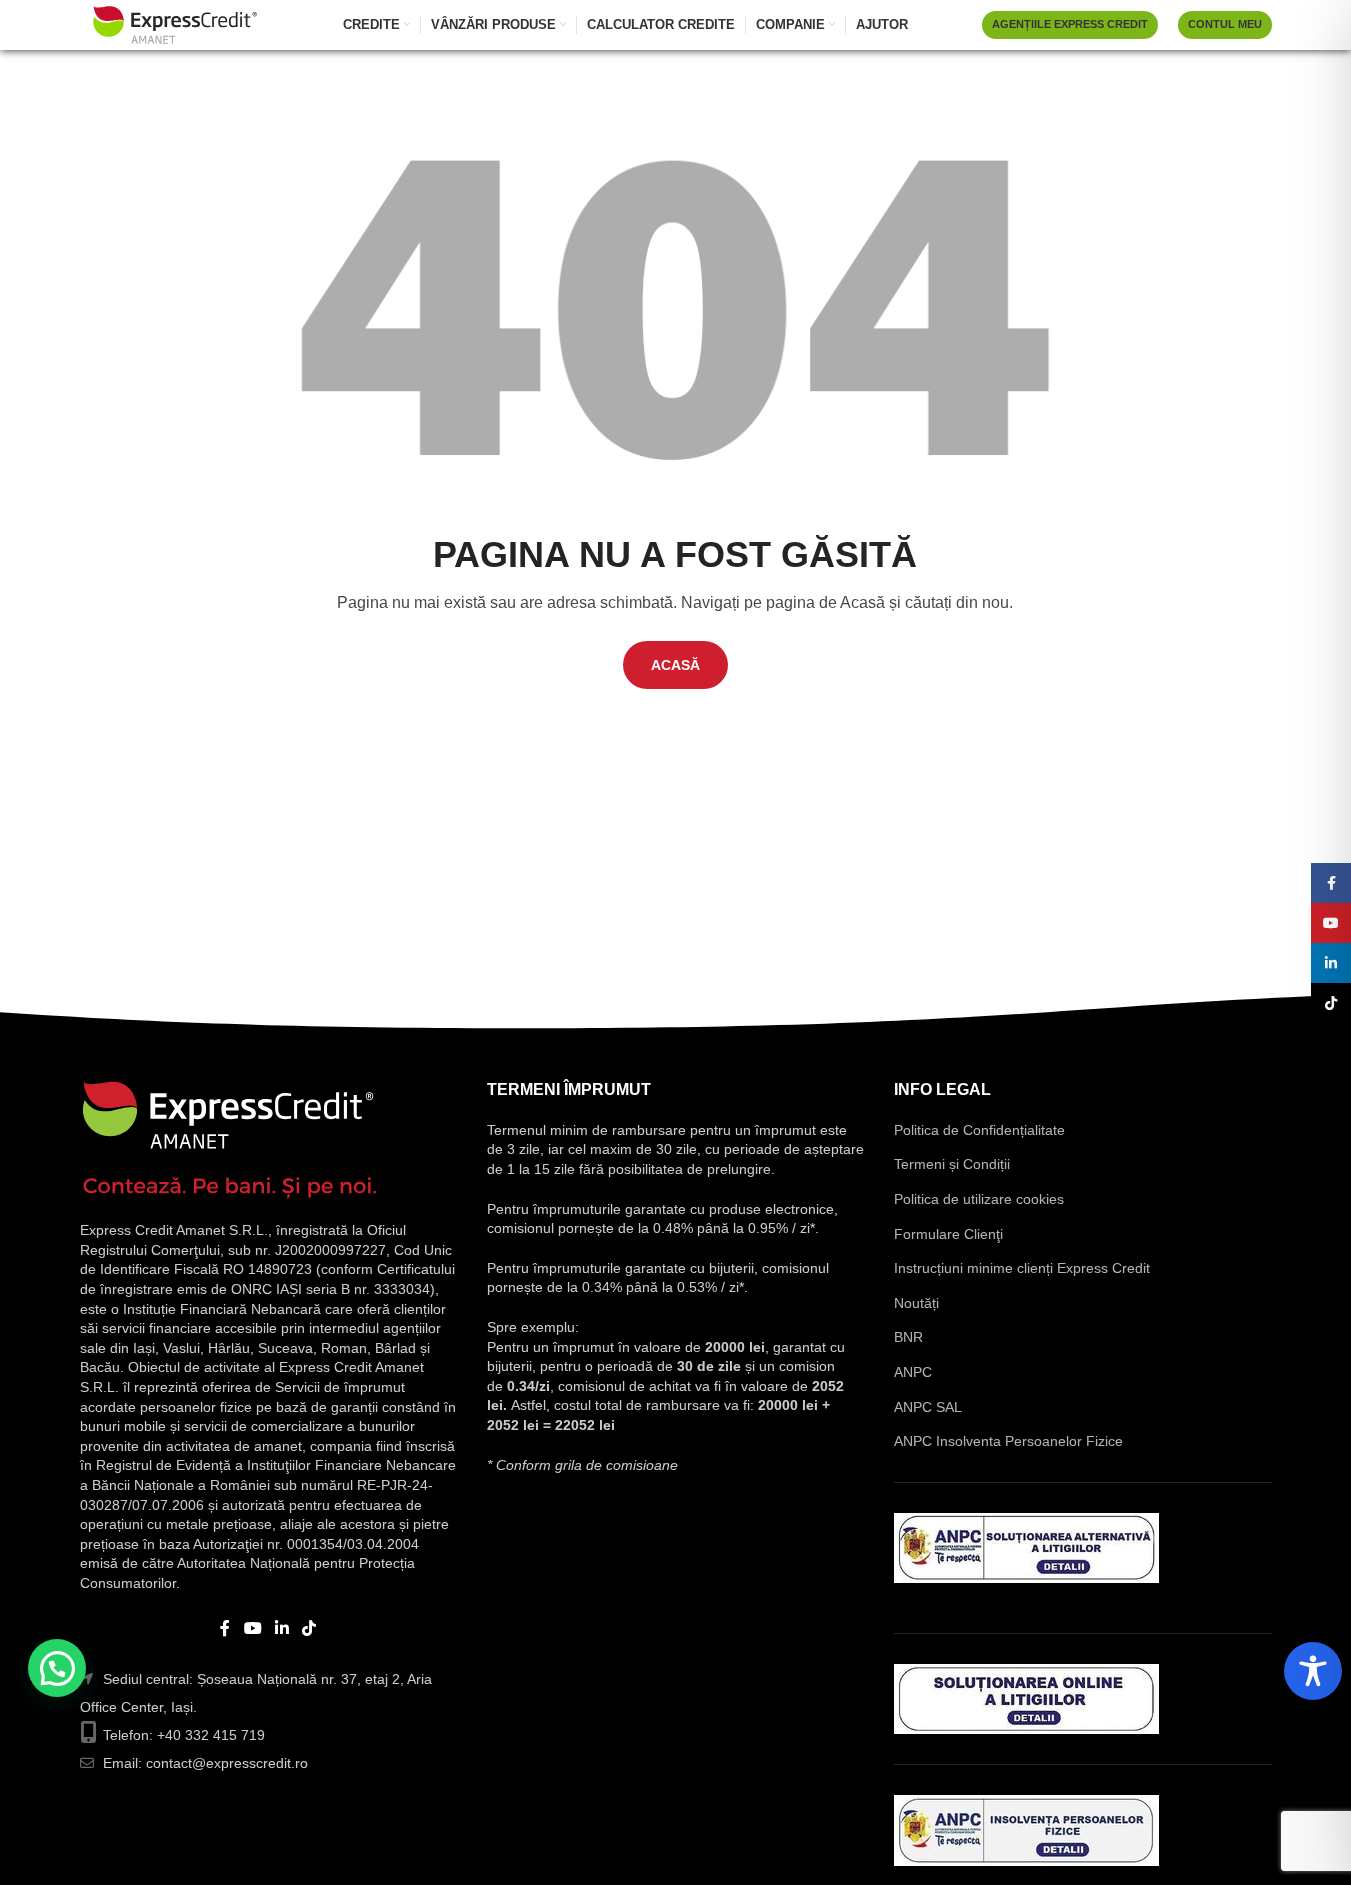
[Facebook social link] (225, 1628)
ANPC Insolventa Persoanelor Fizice (1008, 1441)
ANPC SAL (928, 1407)
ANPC (913, 1372)
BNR (908, 1337)
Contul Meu (1225, 24)
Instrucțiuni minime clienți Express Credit (1022, 1268)
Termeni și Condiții (952, 1164)
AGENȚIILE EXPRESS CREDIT (1070, 24)
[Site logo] (175, 24)
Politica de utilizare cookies (979, 1199)
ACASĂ (675, 665)
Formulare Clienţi (948, 1234)
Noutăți (916, 1303)
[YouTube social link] (252, 1628)
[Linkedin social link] (282, 1628)
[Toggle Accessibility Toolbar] (1313, 1671)
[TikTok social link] (309, 1628)
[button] (57, 1668)
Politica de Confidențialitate (979, 1130)
